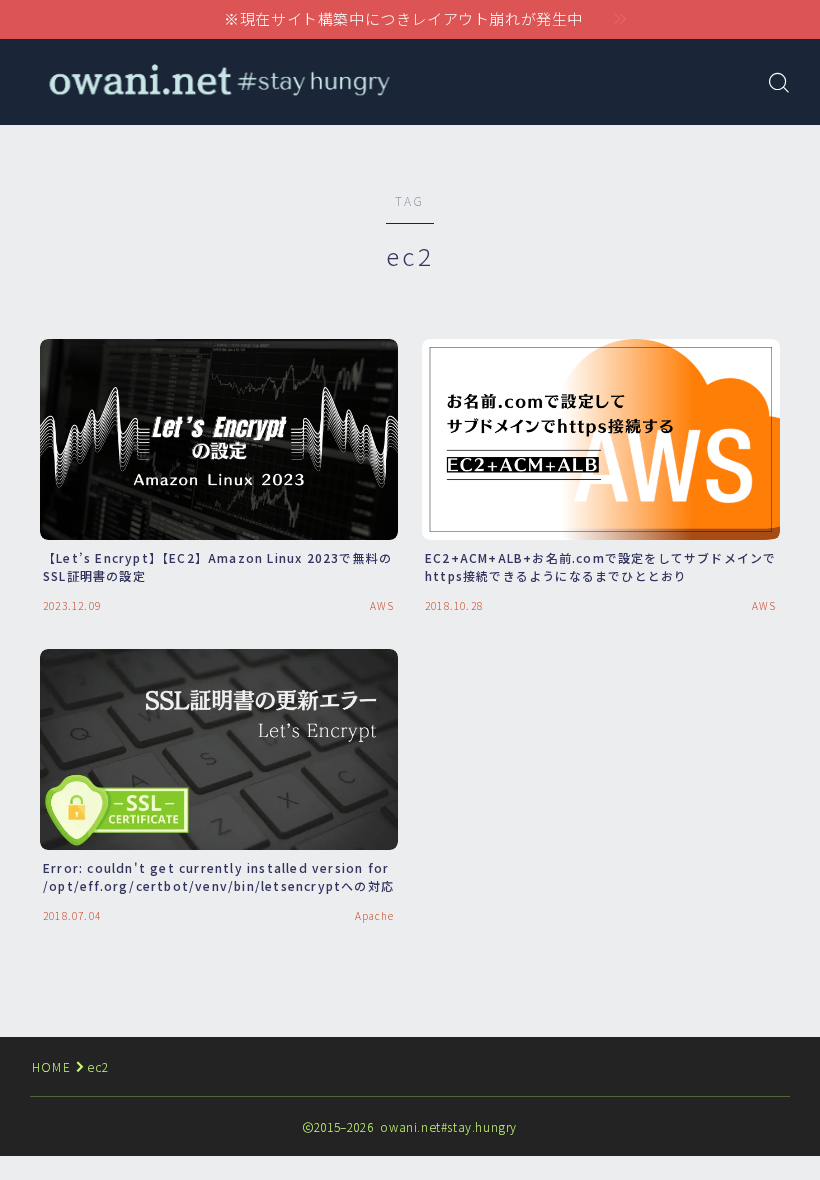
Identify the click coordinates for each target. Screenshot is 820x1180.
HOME (51, 1066)
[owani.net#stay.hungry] (217, 81)
